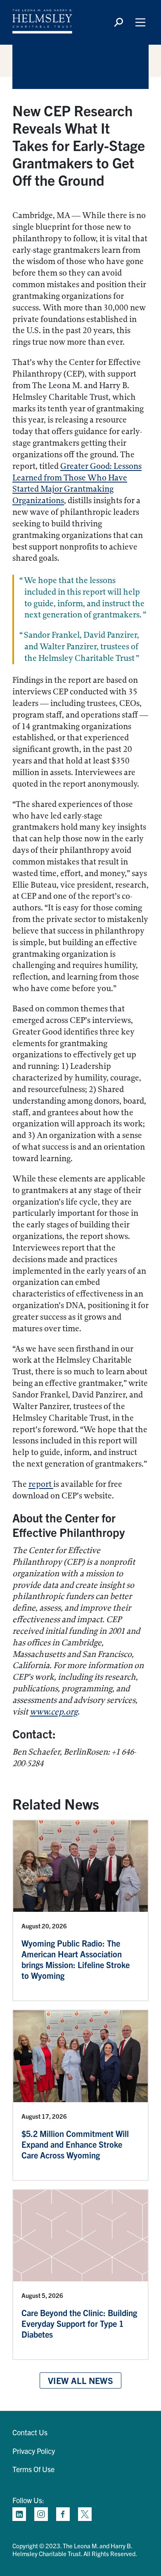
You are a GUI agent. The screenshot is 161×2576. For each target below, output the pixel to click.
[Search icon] (118, 22)
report (41, 1484)
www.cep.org (54, 1712)
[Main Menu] (140, 22)
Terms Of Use (33, 2469)
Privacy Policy (34, 2451)
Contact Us (30, 2432)
